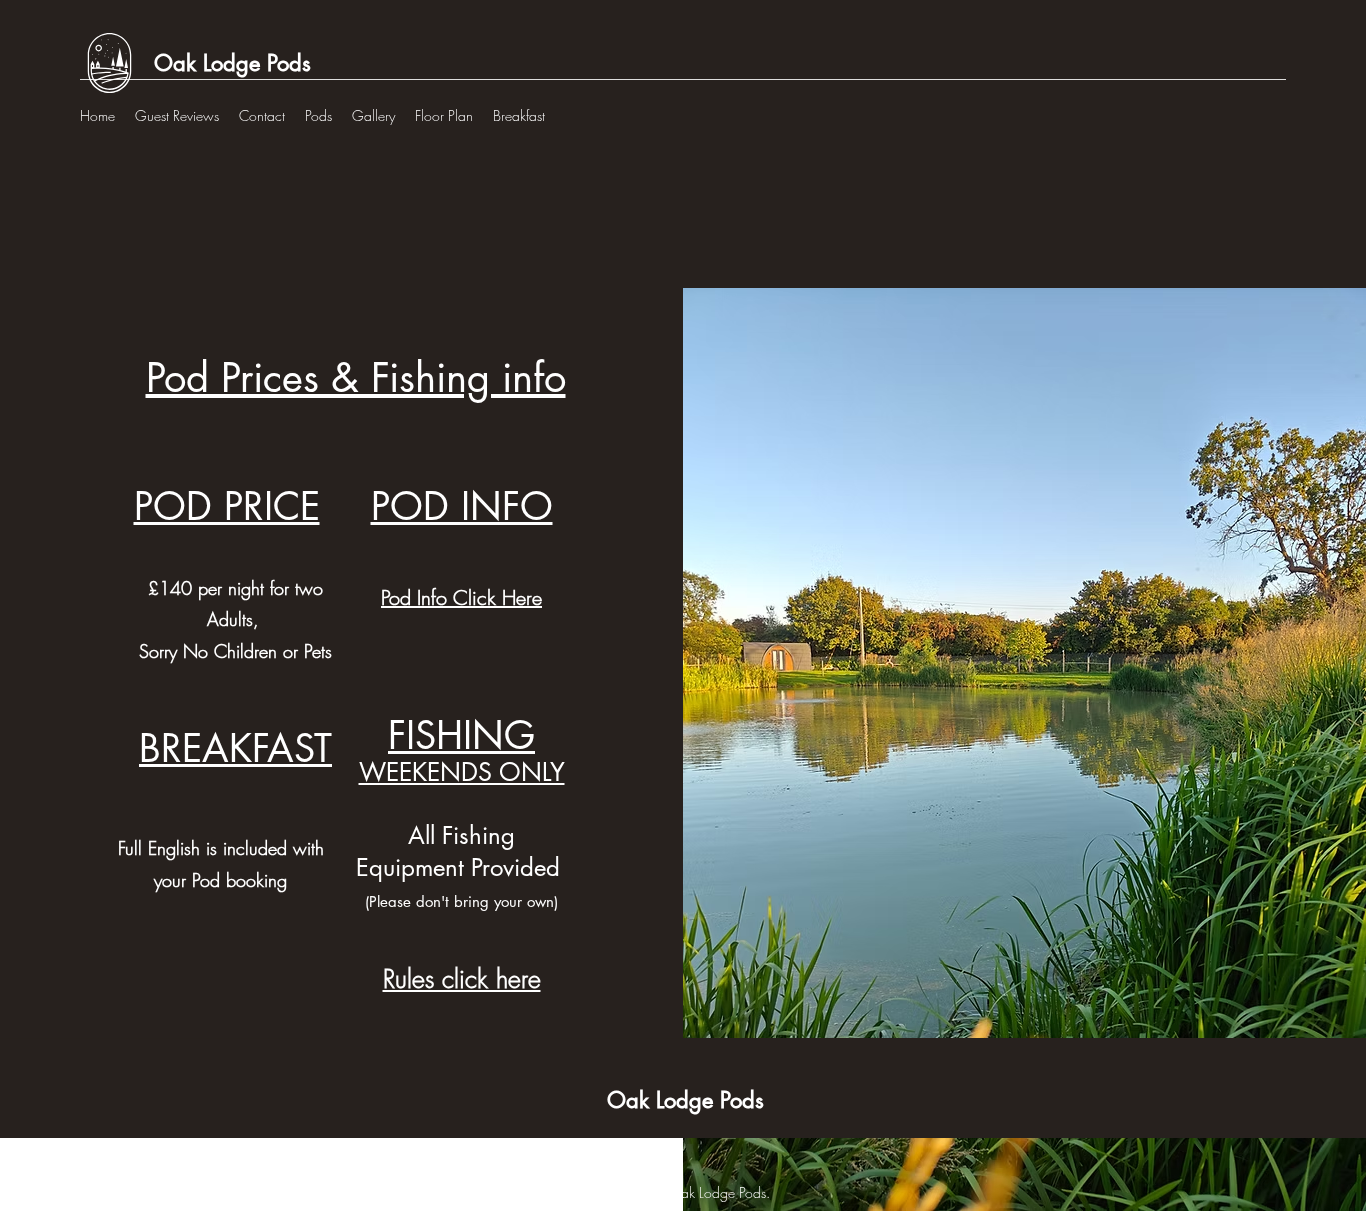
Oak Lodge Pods (232, 63)
